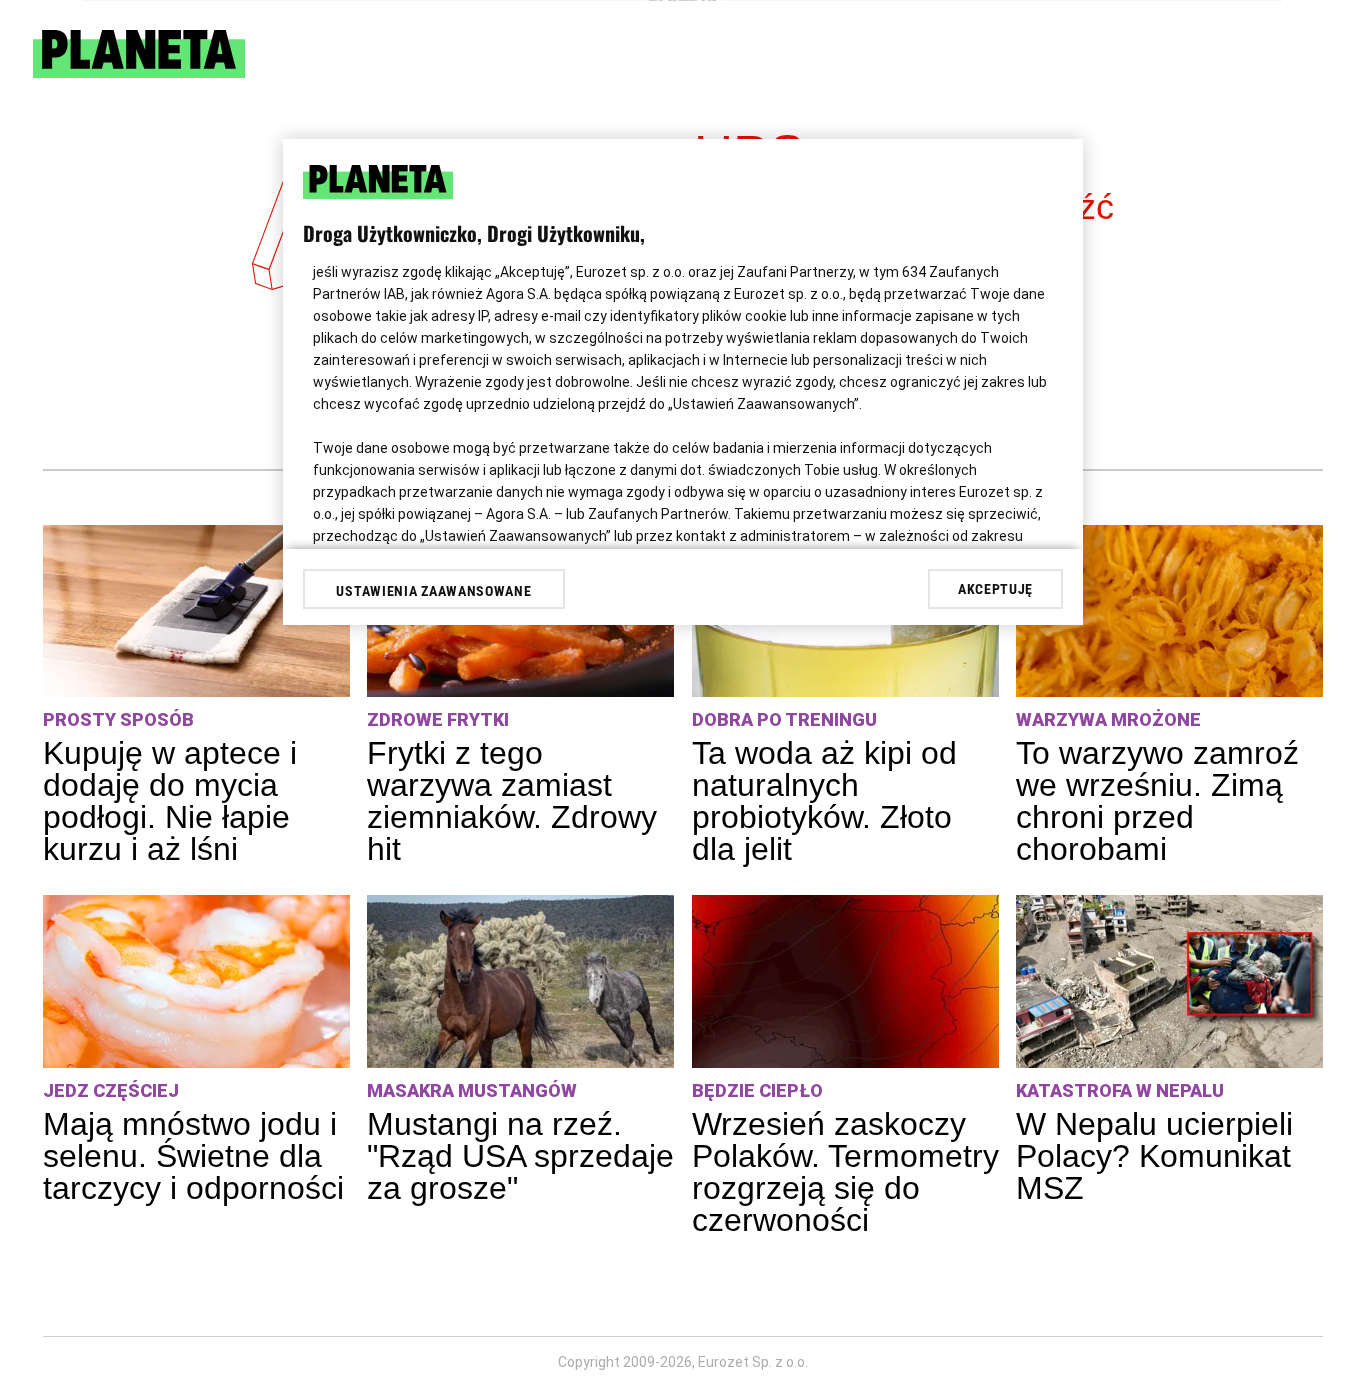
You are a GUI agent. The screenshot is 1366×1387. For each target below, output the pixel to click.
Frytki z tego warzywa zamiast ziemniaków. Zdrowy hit (512, 801)
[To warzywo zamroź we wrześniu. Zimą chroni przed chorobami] (1169, 611)
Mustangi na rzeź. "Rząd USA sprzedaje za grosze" (520, 1156)
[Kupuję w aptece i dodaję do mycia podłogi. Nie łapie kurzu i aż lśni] (196, 611)
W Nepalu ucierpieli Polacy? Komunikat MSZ (1154, 1156)
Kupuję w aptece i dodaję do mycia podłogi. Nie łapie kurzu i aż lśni (170, 801)
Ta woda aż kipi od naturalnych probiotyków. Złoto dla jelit (824, 801)
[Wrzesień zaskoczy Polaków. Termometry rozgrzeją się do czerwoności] (845, 981)
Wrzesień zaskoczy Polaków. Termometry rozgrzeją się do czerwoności (845, 1172)
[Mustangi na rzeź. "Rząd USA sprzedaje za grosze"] (520, 981)
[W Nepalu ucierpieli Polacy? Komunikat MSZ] (1169, 981)
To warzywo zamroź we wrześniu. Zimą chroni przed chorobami (1157, 801)
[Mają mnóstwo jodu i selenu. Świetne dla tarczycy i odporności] (196, 981)
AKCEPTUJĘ (995, 589)
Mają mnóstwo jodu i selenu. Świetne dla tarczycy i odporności (193, 1156)
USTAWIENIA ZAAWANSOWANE (433, 591)
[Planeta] (139, 72)
